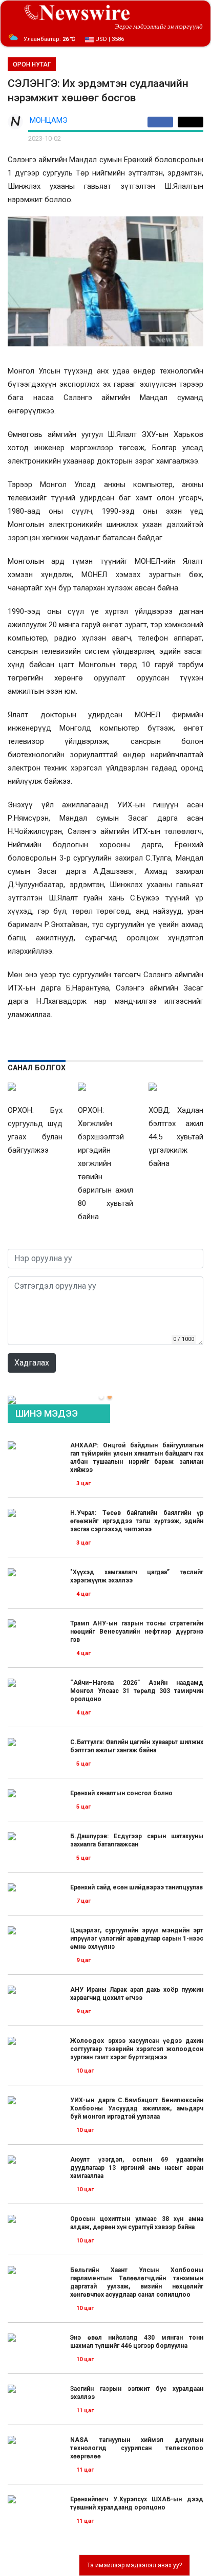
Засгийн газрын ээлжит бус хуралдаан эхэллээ (137, 2393)
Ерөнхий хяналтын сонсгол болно (121, 1793)
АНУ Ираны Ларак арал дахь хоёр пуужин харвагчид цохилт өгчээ (137, 1994)
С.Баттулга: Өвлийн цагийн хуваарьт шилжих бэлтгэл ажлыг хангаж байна (137, 1746)
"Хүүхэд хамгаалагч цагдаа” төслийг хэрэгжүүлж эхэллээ (137, 1576)
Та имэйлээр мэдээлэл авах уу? (134, 2565)
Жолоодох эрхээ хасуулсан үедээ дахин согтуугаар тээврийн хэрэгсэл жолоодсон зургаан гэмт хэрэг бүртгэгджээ (137, 2049)
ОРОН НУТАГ (32, 64)
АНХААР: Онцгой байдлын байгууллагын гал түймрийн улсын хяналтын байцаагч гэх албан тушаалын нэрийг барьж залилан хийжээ (137, 1458)
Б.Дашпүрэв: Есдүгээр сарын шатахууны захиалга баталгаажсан (137, 1840)
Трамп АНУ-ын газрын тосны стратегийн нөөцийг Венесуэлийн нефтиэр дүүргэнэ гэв (137, 1632)
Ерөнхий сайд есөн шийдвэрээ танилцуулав (136, 1887)
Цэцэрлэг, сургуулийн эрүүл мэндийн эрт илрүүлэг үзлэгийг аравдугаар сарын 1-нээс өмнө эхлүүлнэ (137, 1939)
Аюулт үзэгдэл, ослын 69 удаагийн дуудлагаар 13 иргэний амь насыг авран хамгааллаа (137, 2168)
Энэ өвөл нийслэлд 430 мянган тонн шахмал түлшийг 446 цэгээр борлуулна (137, 2342)
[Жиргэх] (191, 122)
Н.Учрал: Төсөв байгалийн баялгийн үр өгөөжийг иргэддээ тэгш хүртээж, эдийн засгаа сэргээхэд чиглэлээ (137, 1521)
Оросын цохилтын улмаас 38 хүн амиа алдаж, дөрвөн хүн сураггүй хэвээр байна (137, 2223)
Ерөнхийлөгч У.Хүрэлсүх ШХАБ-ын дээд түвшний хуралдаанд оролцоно (137, 2503)
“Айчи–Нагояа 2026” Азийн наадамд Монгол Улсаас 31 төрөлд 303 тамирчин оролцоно (137, 1691)
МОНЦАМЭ (49, 120)
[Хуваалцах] (163, 122)
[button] (101, 1397)
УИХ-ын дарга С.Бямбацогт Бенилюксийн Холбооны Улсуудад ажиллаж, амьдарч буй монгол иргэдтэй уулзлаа (137, 2108)
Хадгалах (32, 1363)
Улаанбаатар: (49, 39)
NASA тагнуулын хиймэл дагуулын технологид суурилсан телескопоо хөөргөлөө (137, 2448)
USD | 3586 (109, 39)
